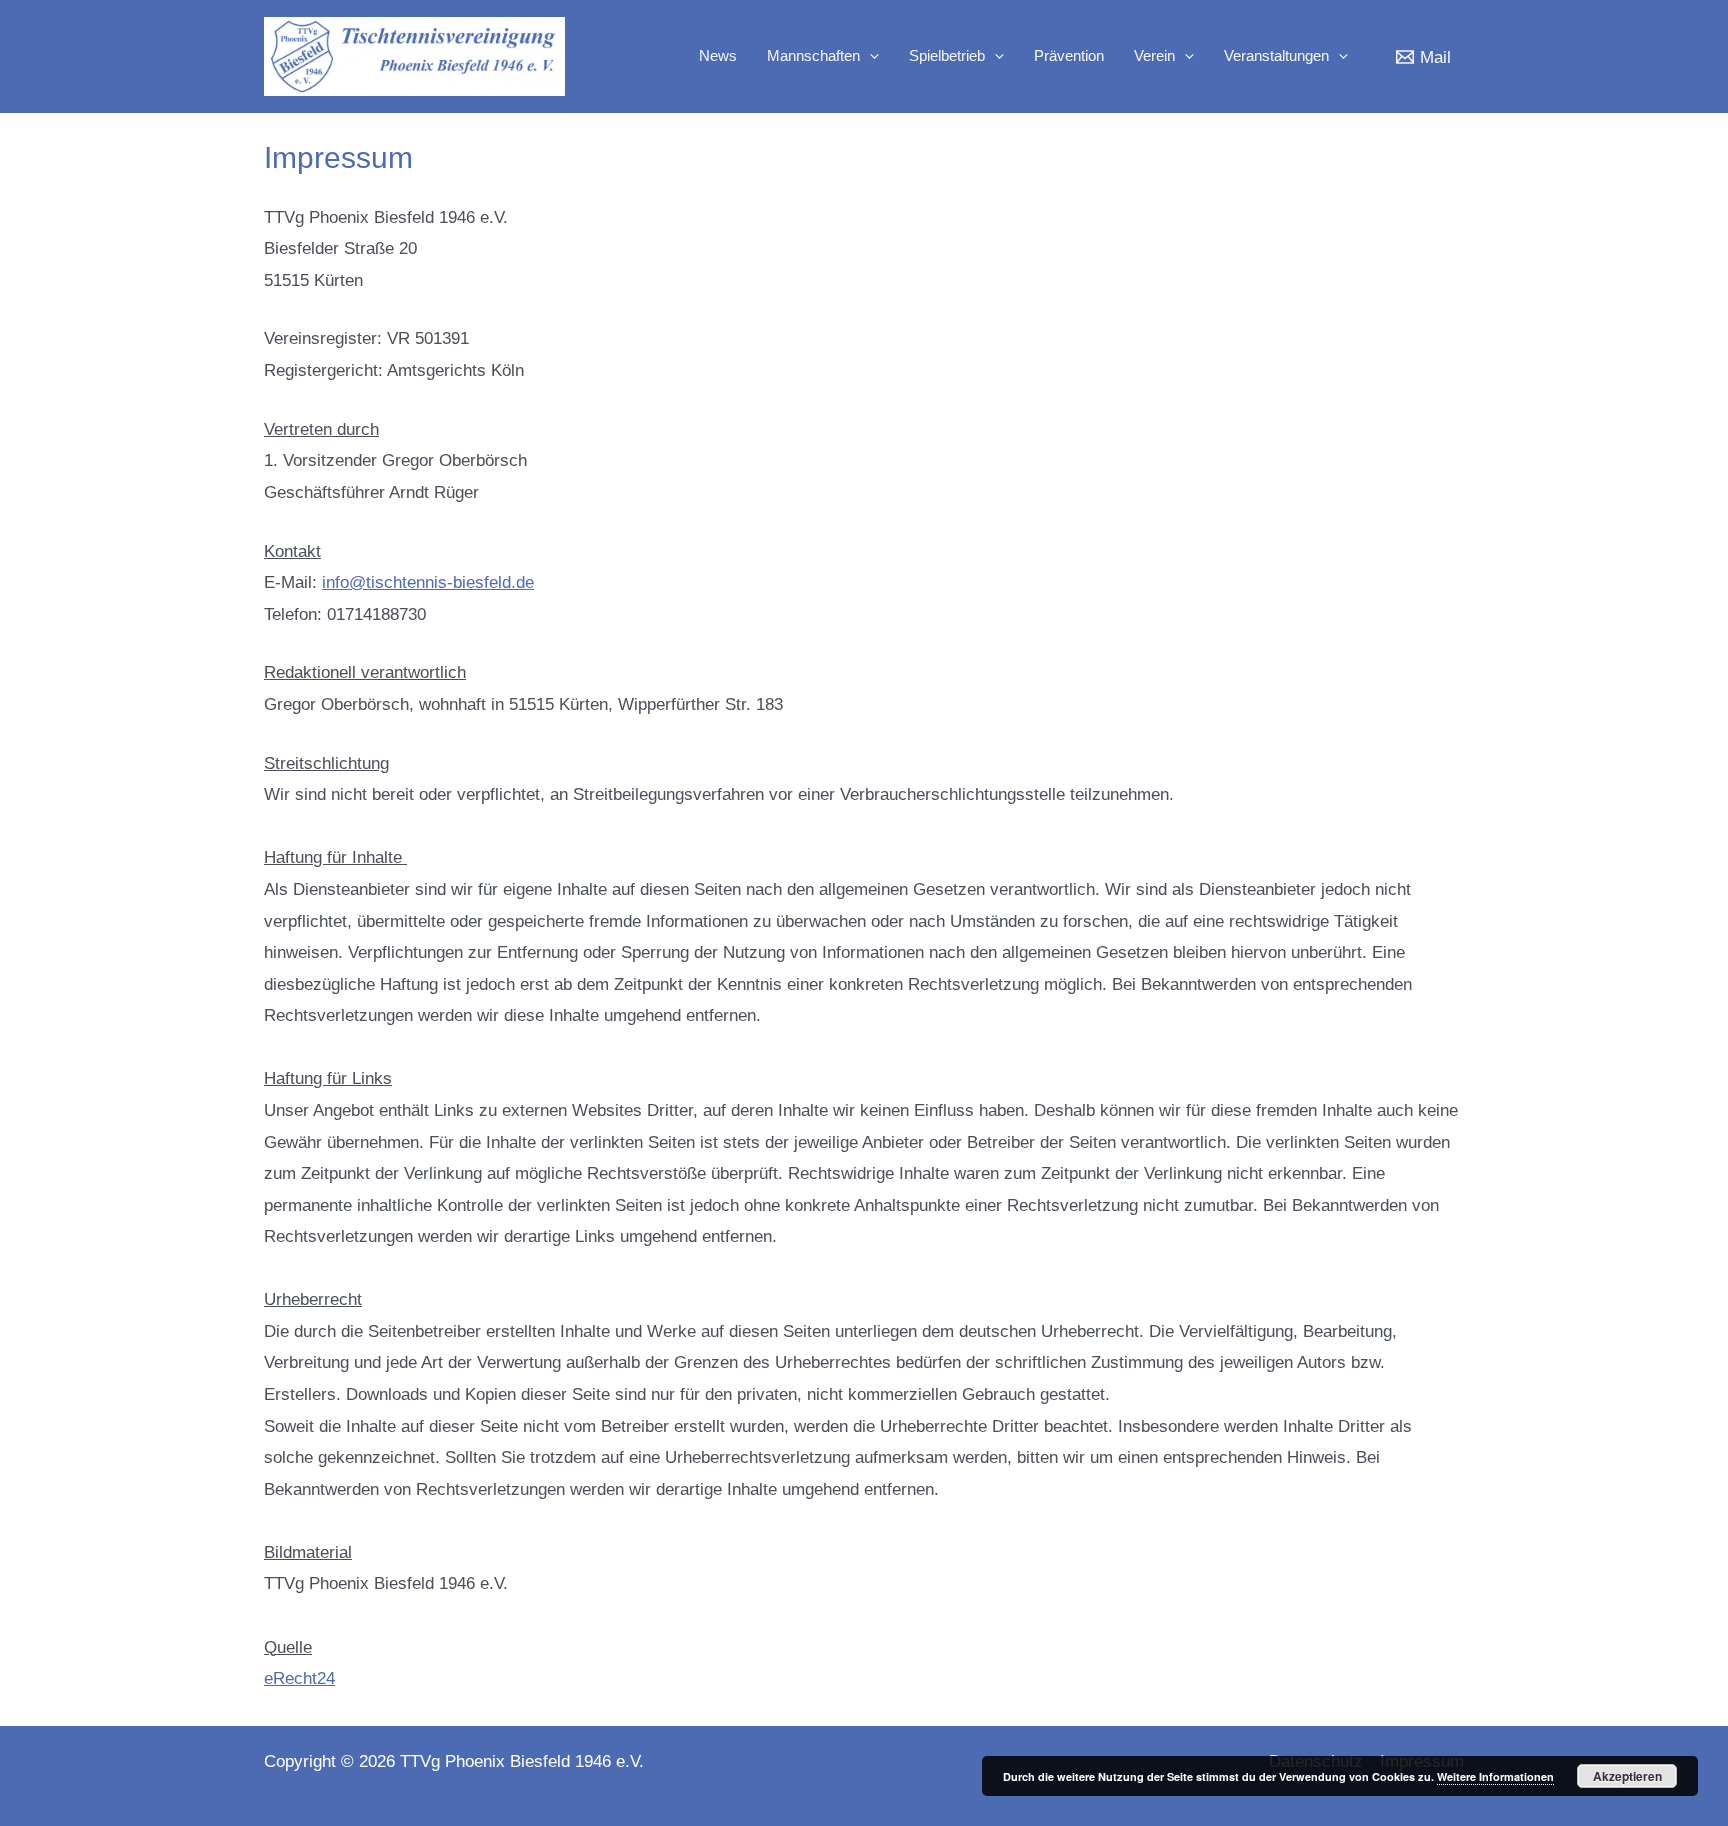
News (718, 55)
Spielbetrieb (947, 55)
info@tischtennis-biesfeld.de (428, 582)
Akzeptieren (1627, 1776)
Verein (1154, 55)
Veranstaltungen (1276, 55)
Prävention (1069, 55)
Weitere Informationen (1495, 1776)
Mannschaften (813, 55)
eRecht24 (299, 1678)
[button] (869, 56)
